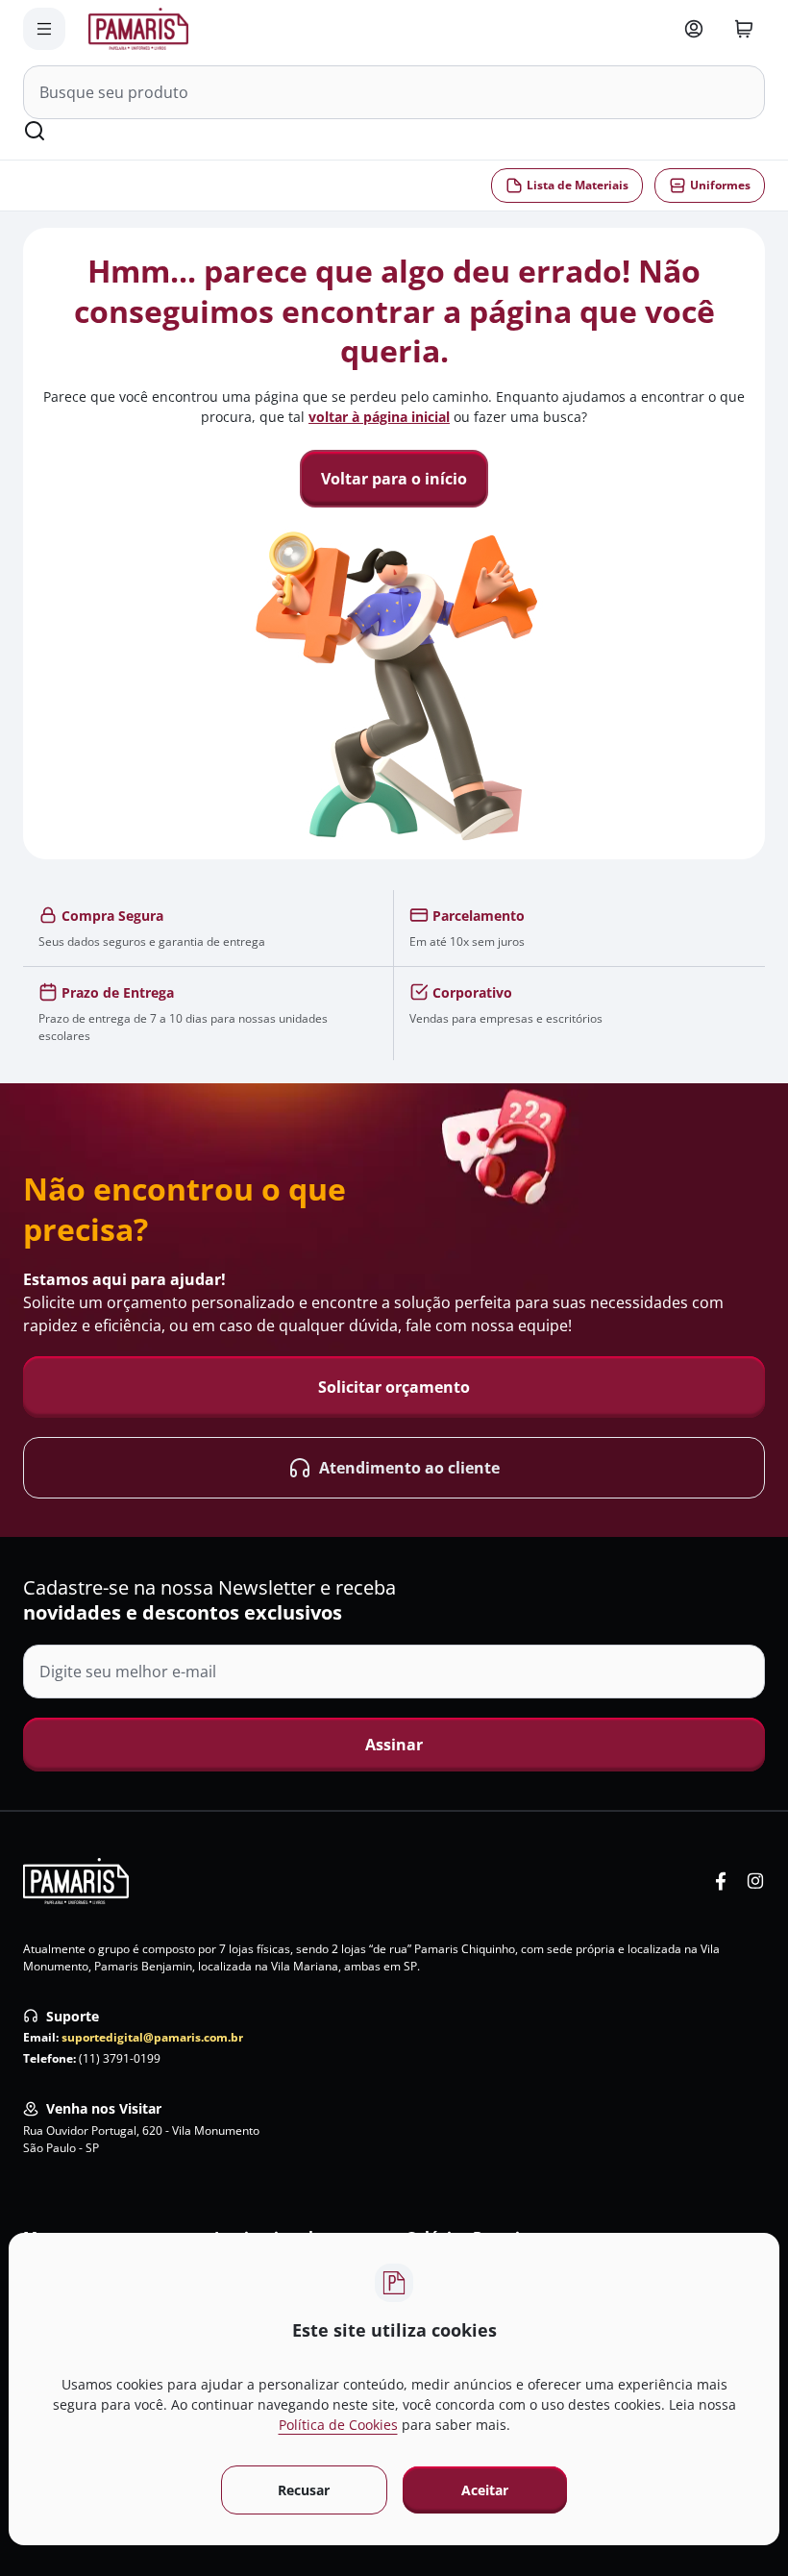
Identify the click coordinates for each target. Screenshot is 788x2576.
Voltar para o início (394, 479)
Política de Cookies (338, 2425)
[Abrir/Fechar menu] (44, 29)
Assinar (394, 1745)
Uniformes (720, 185)
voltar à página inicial (379, 417)
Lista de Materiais (578, 185)
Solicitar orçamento (394, 1387)
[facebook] (721, 1881)
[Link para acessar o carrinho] (744, 29)
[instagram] (755, 1881)
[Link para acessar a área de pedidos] (694, 29)
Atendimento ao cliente (409, 1468)
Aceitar (485, 2490)
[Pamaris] (76, 1881)
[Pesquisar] (35, 131)
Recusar (304, 2490)
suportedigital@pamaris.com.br (152, 2037)
